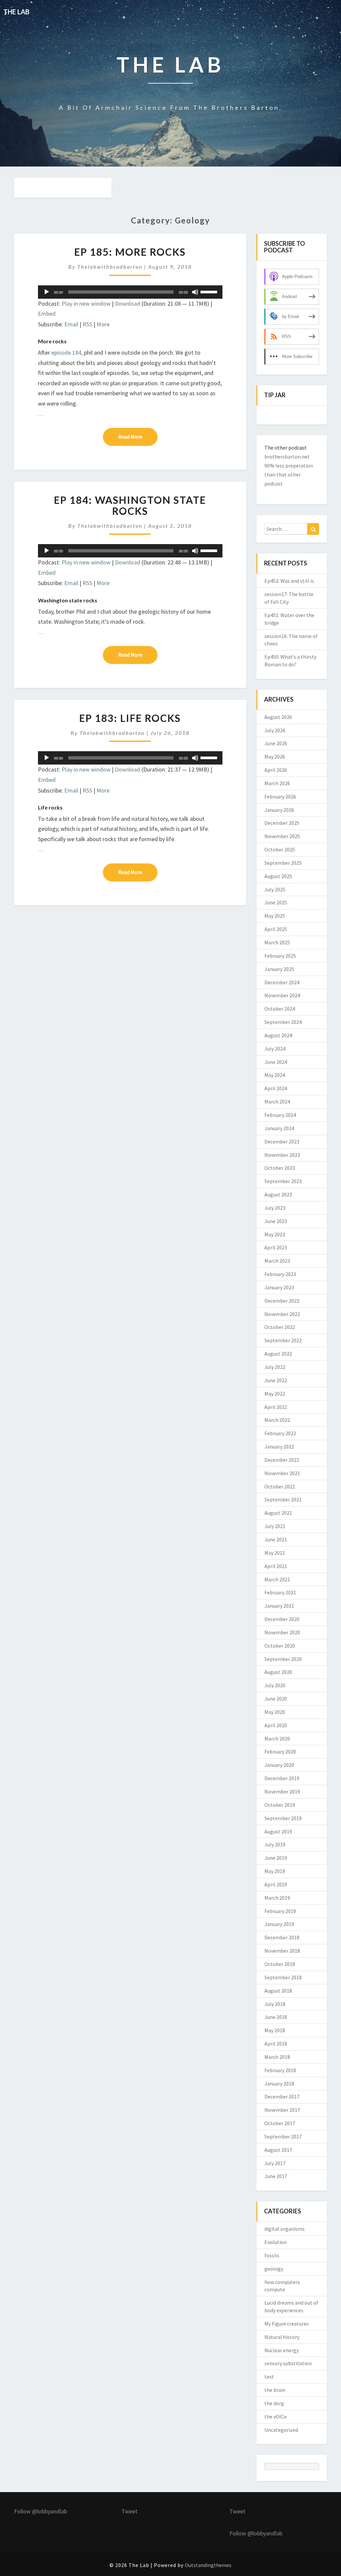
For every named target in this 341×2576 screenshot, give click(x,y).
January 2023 (279, 1287)
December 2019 (282, 1778)
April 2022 (276, 1407)
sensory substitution (288, 2363)
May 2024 (275, 1075)
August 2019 (278, 1831)
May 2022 (275, 1394)
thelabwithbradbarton (110, 267)
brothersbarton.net (287, 457)
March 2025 (277, 942)
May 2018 (275, 2030)
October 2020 (280, 1646)
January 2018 (279, 2084)
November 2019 (282, 1791)
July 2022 (275, 1367)
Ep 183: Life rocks (130, 718)
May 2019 (275, 1871)
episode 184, (67, 352)
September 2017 (283, 2136)
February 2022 (280, 1433)
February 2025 (280, 956)
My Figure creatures (287, 2324)
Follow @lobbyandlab (40, 2511)
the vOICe (276, 2416)
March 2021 (277, 1579)
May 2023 (275, 1234)
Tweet (130, 2511)
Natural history (282, 2337)
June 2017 (276, 2176)
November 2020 (282, 1632)
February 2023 (280, 1274)
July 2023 (275, 1208)
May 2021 (275, 1553)
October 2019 (280, 1805)
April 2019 (276, 1884)
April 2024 (276, 1088)
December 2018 (282, 1937)
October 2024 (280, 1009)
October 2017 (280, 2123)
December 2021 (282, 1460)
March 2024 (277, 1102)
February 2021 (280, 1592)
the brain (275, 2390)
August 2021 (278, 1513)
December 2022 (282, 1301)
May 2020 (275, 1712)
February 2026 (280, 797)
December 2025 (282, 823)
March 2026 (277, 783)
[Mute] (195, 292)
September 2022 (283, 1340)
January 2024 (279, 1128)
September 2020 (283, 1659)
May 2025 (275, 916)
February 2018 (280, 2070)
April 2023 (276, 1247)
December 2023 (282, 1141)
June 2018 (276, 2017)
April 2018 (276, 2044)
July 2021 (275, 1526)
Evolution (276, 2242)
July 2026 (275, 730)
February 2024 (280, 1115)
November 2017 (282, 2110)
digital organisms (285, 2229)
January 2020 (279, 1765)
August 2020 (278, 1672)
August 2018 (278, 1991)
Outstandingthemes (208, 2565)
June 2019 (276, 1858)
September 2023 (283, 1181)
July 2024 (275, 1049)
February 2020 (280, 1752)
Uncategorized (281, 2430)
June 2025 (276, 902)
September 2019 (283, 1818)
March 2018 (277, 2057)
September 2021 (283, 1499)
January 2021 (279, 1606)
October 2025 (280, 849)
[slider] (210, 291)
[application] (130, 292)
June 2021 (276, 1539)
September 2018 (283, 1977)
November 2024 (282, 995)
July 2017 (275, 2163)
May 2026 (275, 757)
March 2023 (277, 1261)
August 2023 (278, 1194)
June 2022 (276, 1380)
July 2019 (275, 1844)
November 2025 (282, 836)
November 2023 (282, 1155)
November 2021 (282, 1473)
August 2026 (278, 717)
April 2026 (276, 770)
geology (274, 2269)
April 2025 (276, 929)
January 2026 (279, 810)
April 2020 (276, 1725)
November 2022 (282, 1314)
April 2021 (276, 1566)
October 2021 (280, 1486)
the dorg (274, 2403)
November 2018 (282, 1951)
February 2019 (280, 1911)
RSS (87, 324)
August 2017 (278, 2150)
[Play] (47, 292)
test (269, 2377)
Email (71, 324)
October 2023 (280, 1168)
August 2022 (278, 1354)
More (103, 324)
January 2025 (279, 969)
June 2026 (276, 743)
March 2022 (277, 1420)
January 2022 (279, 1447)
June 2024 (276, 1062)
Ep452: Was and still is (289, 581)
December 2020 (282, 1619)
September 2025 (283, 863)
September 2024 (283, 1022)
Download (128, 304)
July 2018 (275, 2004)
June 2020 (276, 1699)
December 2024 (282, 982)
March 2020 (277, 1739)
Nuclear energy (282, 2350)
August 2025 (278, 876)
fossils (272, 2255)
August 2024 (278, 1035)
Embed (47, 314)
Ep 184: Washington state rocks (130, 505)
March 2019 (277, 1898)
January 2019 (279, 1924)
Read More (138, 436)
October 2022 (280, 1327)
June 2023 (276, 1221)
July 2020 (275, 1685)
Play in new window (86, 304)
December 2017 (282, 2096)
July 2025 (275, 889)
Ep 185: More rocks (130, 252)
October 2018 (280, 1964)
